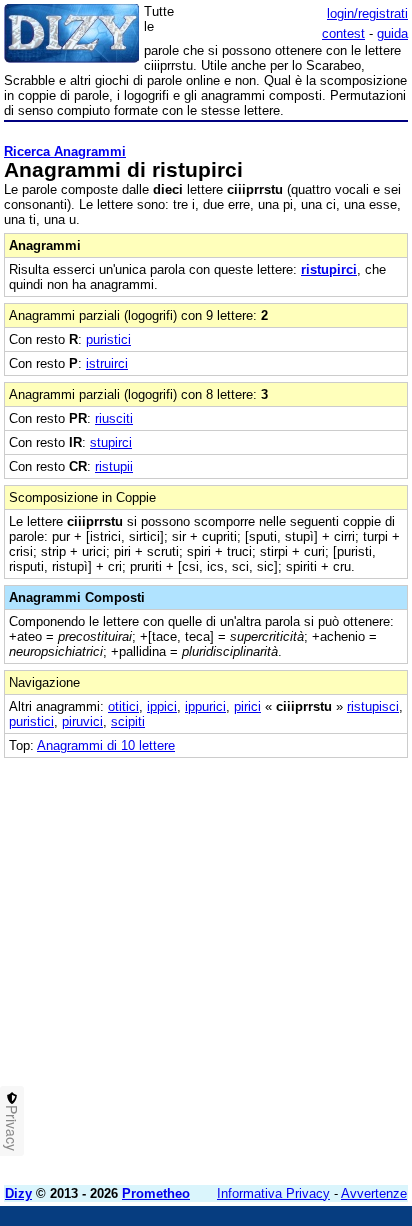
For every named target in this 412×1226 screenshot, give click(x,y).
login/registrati (367, 13)
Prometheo (156, 1193)
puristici (108, 339)
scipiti (128, 721)
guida (392, 33)
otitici (123, 706)
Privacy (12, 1128)
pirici (247, 706)
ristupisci (373, 706)
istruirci (107, 363)
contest (343, 33)
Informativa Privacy (273, 1193)
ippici (162, 706)
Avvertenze (374, 1193)
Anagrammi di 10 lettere (106, 745)
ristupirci (329, 269)
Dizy (18, 1193)
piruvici (82, 721)
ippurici (205, 706)
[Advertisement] (206, 964)
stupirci (111, 442)
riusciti (114, 418)
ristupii (114, 466)
